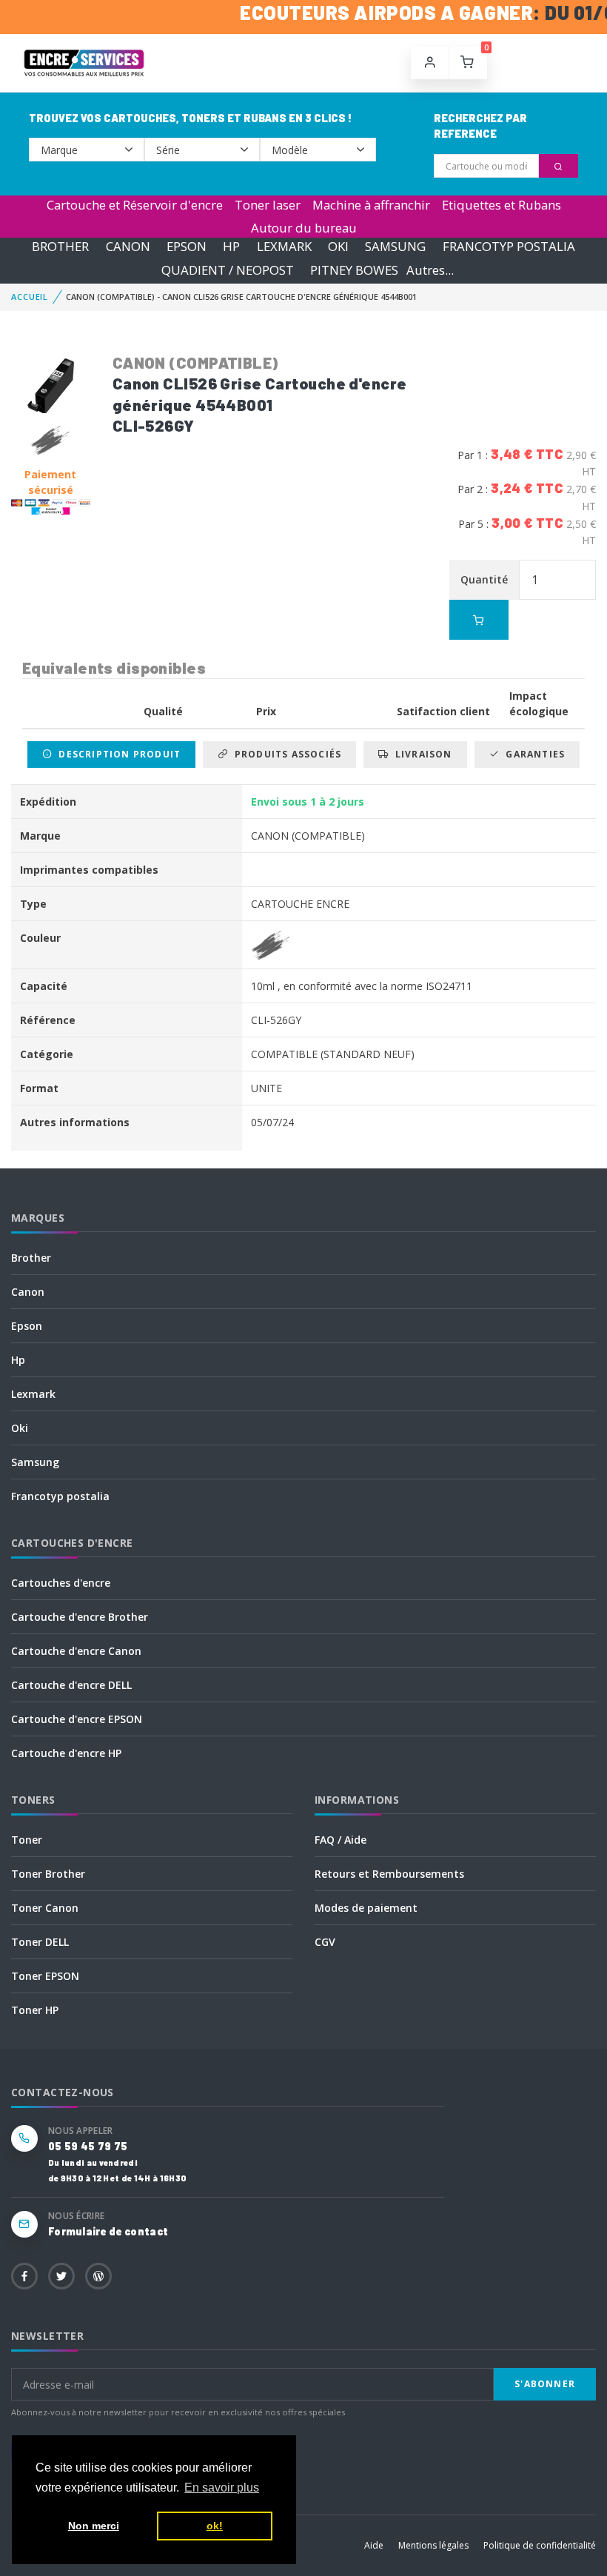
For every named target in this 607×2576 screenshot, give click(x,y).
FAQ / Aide (341, 1840)
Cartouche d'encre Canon (76, 1651)
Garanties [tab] (532, 754)
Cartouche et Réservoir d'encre (135, 205)
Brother (31, 1258)
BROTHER (60, 247)
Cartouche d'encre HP (66, 1753)
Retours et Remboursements (389, 1874)
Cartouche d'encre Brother (80, 1617)
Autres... (430, 270)
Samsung (35, 1462)
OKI (338, 247)
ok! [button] (215, 2526)
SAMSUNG (395, 247)
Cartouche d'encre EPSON (77, 1719)
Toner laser (268, 205)
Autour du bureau (304, 228)
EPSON (187, 247)
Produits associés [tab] (285, 754)
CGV (325, 1942)
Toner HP (35, 2010)
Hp (18, 1360)
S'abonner (545, 2384)
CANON (128, 247)
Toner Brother (48, 1874)
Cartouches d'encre (61, 1583)
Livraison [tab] (421, 754)
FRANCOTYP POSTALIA (509, 247)
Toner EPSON (45, 1976)
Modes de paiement (366, 1908)
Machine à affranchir (371, 205)
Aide (374, 2545)
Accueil (30, 297)
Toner (27, 1840)
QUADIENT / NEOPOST (228, 270)
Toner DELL (40, 1942)
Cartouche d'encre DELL (71, 1685)
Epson (27, 1326)
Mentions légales (433, 2545)
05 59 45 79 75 (88, 2146)
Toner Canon (45, 1908)
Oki (20, 1428)
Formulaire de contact (108, 2231)
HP (231, 247)
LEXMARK (284, 247)
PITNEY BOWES (354, 270)
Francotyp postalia (60, 1496)
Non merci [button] (94, 2526)
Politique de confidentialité (540, 2545)
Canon (28, 1292)
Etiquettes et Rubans (502, 205)
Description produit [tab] (117, 754)
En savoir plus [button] (222, 2488)
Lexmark (33, 1394)
